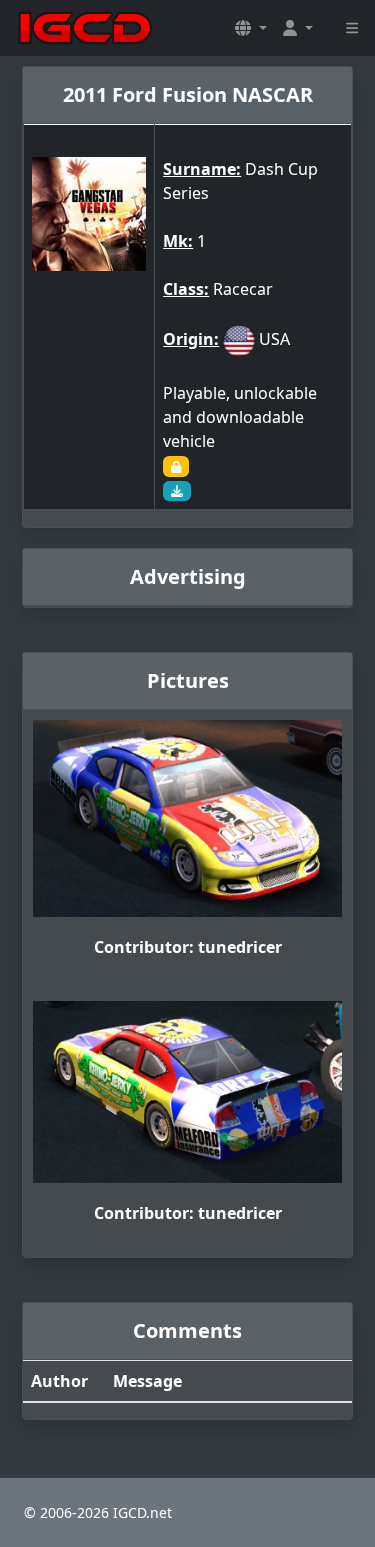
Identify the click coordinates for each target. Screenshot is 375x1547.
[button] (251, 28)
